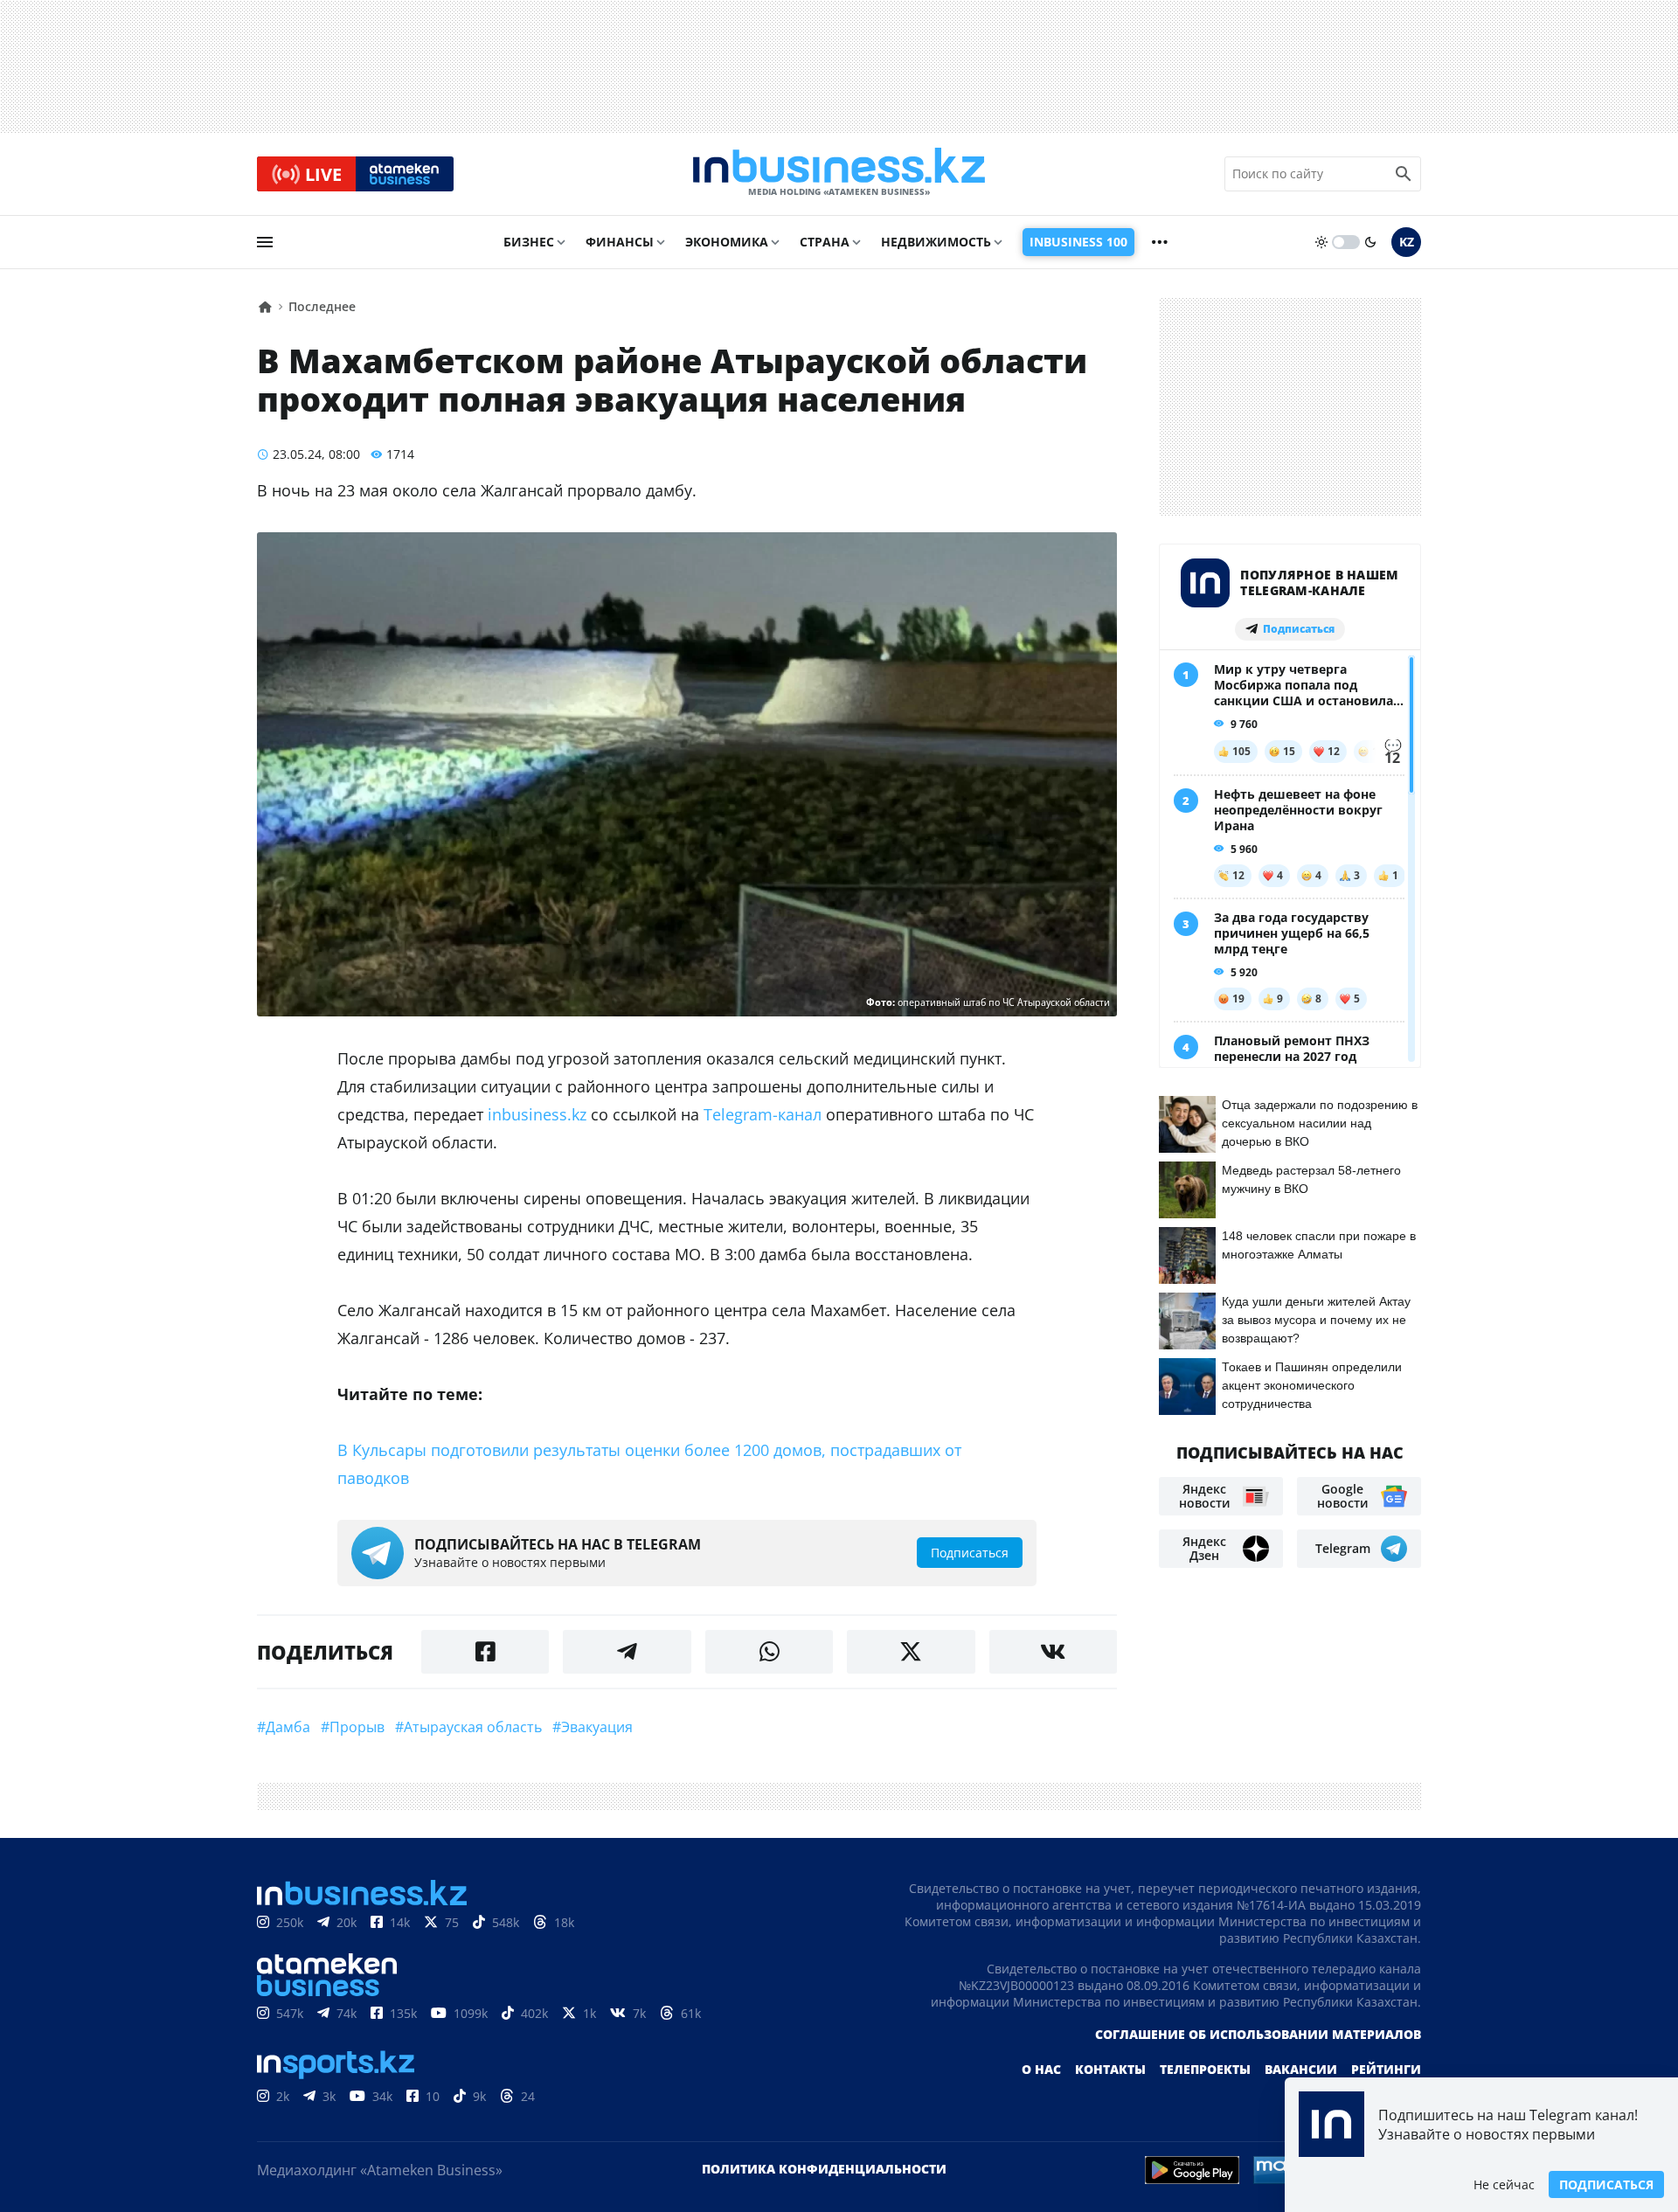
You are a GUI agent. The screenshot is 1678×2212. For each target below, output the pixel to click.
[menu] (265, 242)
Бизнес (529, 242)
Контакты (1110, 2069)
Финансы (620, 242)
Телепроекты (1205, 2069)
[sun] (1321, 242)
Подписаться (1606, 2184)
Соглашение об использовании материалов (1258, 2034)
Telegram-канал (763, 1114)
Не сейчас (1504, 2184)
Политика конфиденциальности (824, 2169)
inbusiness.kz (537, 1114)
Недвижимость (936, 242)
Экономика (727, 242)
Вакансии (1301, 2069)
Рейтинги (1386, 2069)
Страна (825, 242)
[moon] (1370, 242)
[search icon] (1404, 174)
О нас (1041, 2069)
